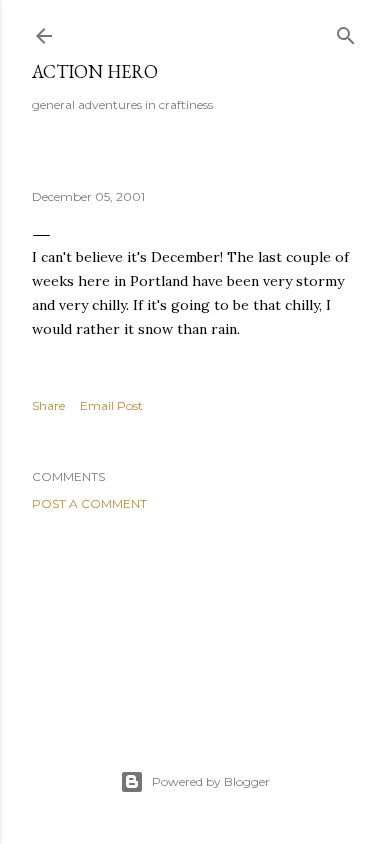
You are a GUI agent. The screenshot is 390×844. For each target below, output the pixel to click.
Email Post (111, 405)
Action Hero (95, 71)
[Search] (346, 31)
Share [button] (48, 405)
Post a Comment (89, 503)
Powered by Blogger (211, 781)
